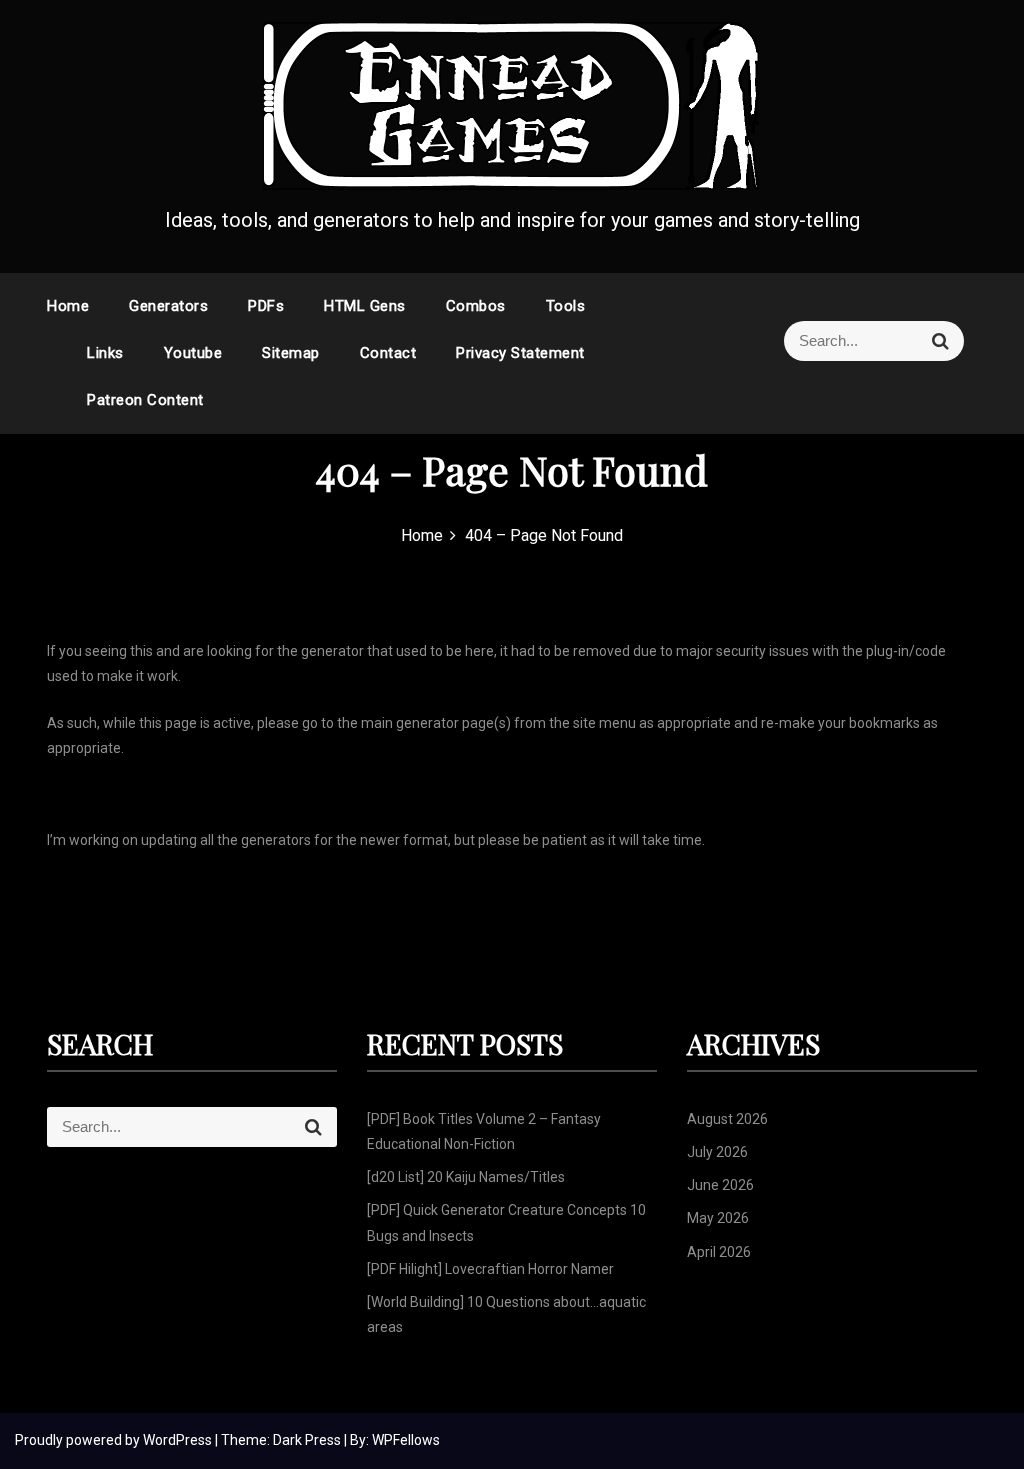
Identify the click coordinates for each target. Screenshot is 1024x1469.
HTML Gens (365, 306)
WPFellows (406, 1440)
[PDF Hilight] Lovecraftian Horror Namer (490, 1269)
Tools (566, 306)
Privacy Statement (520, 353)
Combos (476, 306)
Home (68, 306)
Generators (168, 306)
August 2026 (727, 1119)
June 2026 (720, 1185)
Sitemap (291, 353)
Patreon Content (145, 400)
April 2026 (719, 1252)
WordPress (179, 1440)
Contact (388, 353)
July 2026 (717, 1152)
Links (105, 353)
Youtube (193, 353)
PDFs (266, 306)
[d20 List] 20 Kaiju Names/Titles (466, 1177)
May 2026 (718, 1218)
